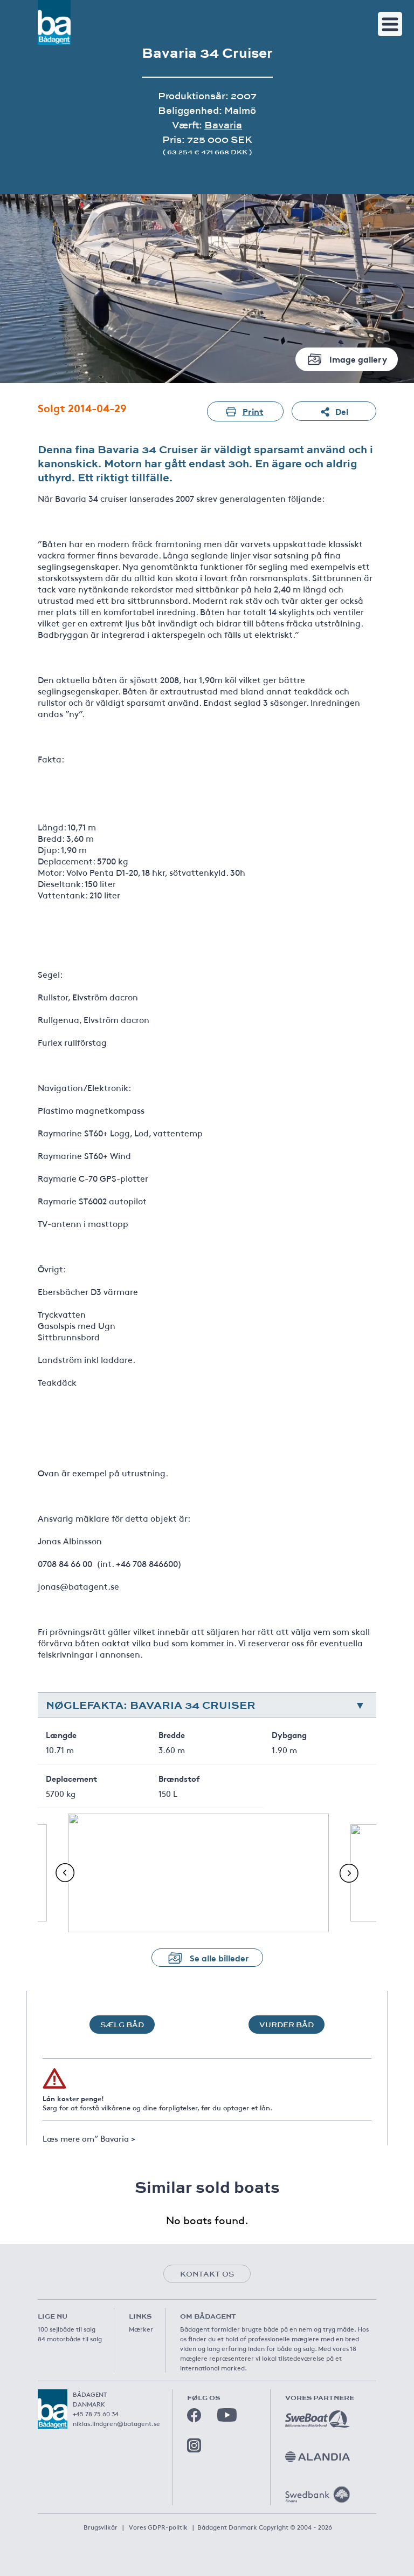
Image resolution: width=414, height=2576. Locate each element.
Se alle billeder (219, 1957)
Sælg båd (122, 2025)
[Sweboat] (318, 2419)
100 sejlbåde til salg (67, 2329)
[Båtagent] (54, 22)
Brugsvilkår (101, 2527)
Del (342, 411)
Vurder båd (287, 2025)
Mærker (141, 2329)
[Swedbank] (318, 2495)
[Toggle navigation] (390, 24)
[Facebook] (194, 2415)
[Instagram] (194, 2445)
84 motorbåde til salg (70, 2339)
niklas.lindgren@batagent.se (116, 2423)
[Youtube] (227, 2415)
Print (253, 411)
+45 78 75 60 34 (96, 2414)
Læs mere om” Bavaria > (89, 2138)
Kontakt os (207, 2274)
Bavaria (223, 125)
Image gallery (358, 359)
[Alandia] (318, 2457)
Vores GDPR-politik (158, 2527)
